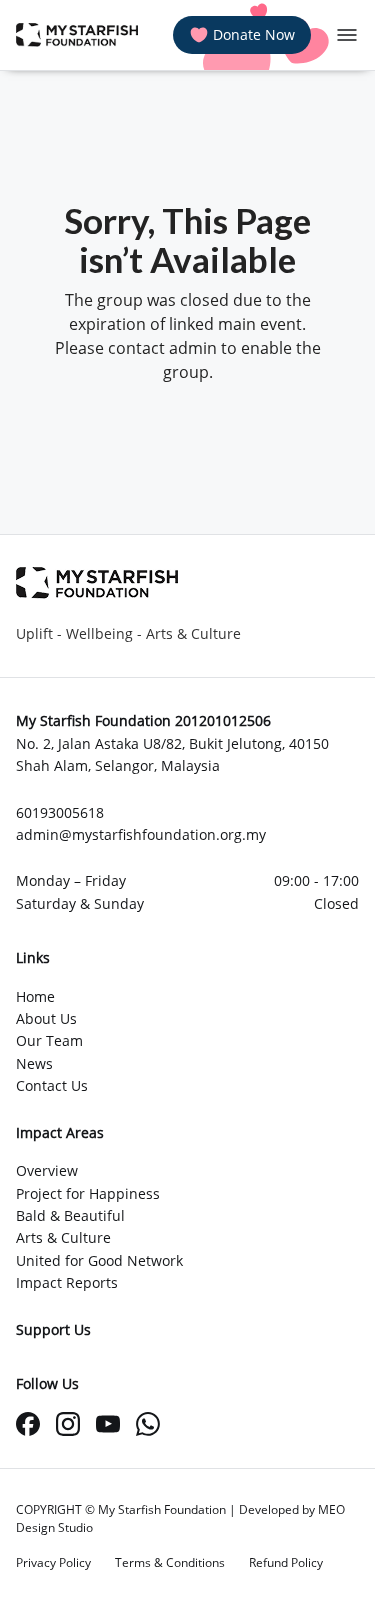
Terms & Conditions (170, 1562)
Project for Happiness (88, 1193)
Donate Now (254, 34)
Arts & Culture (63, 1237)
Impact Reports (67, 1282)
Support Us (53, 1329)
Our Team (49, 1040)
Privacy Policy (53, 1562)
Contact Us (52, 1085)
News (34, 1063)
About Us (46, 1018)
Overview (47, 1170)
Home (35, 996)
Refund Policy (286, 1562)
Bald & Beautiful (70, 1215)
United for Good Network (99, 1260)
